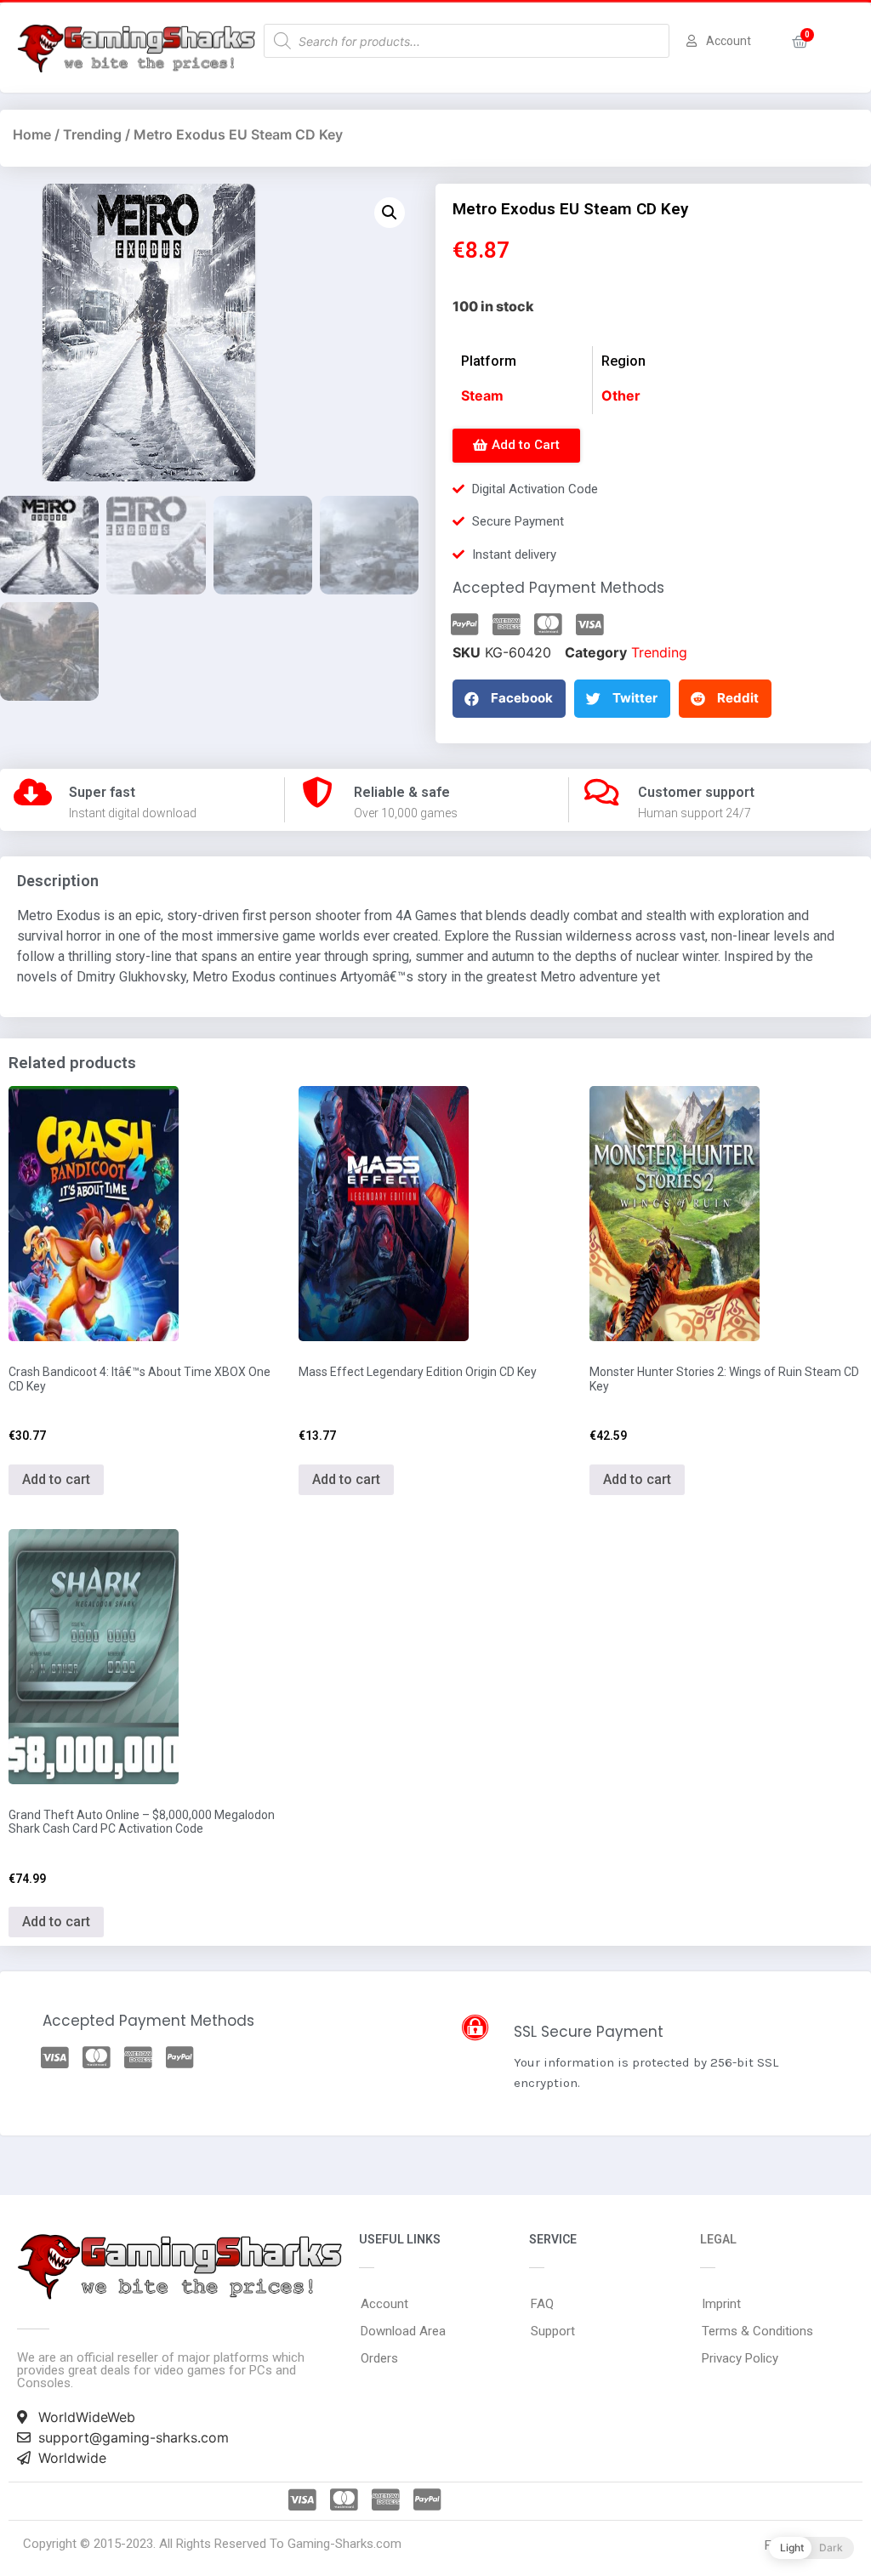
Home (32, 134)
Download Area (403, 2331)
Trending (92, 134)
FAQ (542, 2304)
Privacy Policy (740, 2358)
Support (553, 2331)
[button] (516, 446)
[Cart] (800, 42)
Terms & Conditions (757, 2331)
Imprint (721, 2304)
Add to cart (56, 1479)
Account (384, 2304)
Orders (379, 2358)
